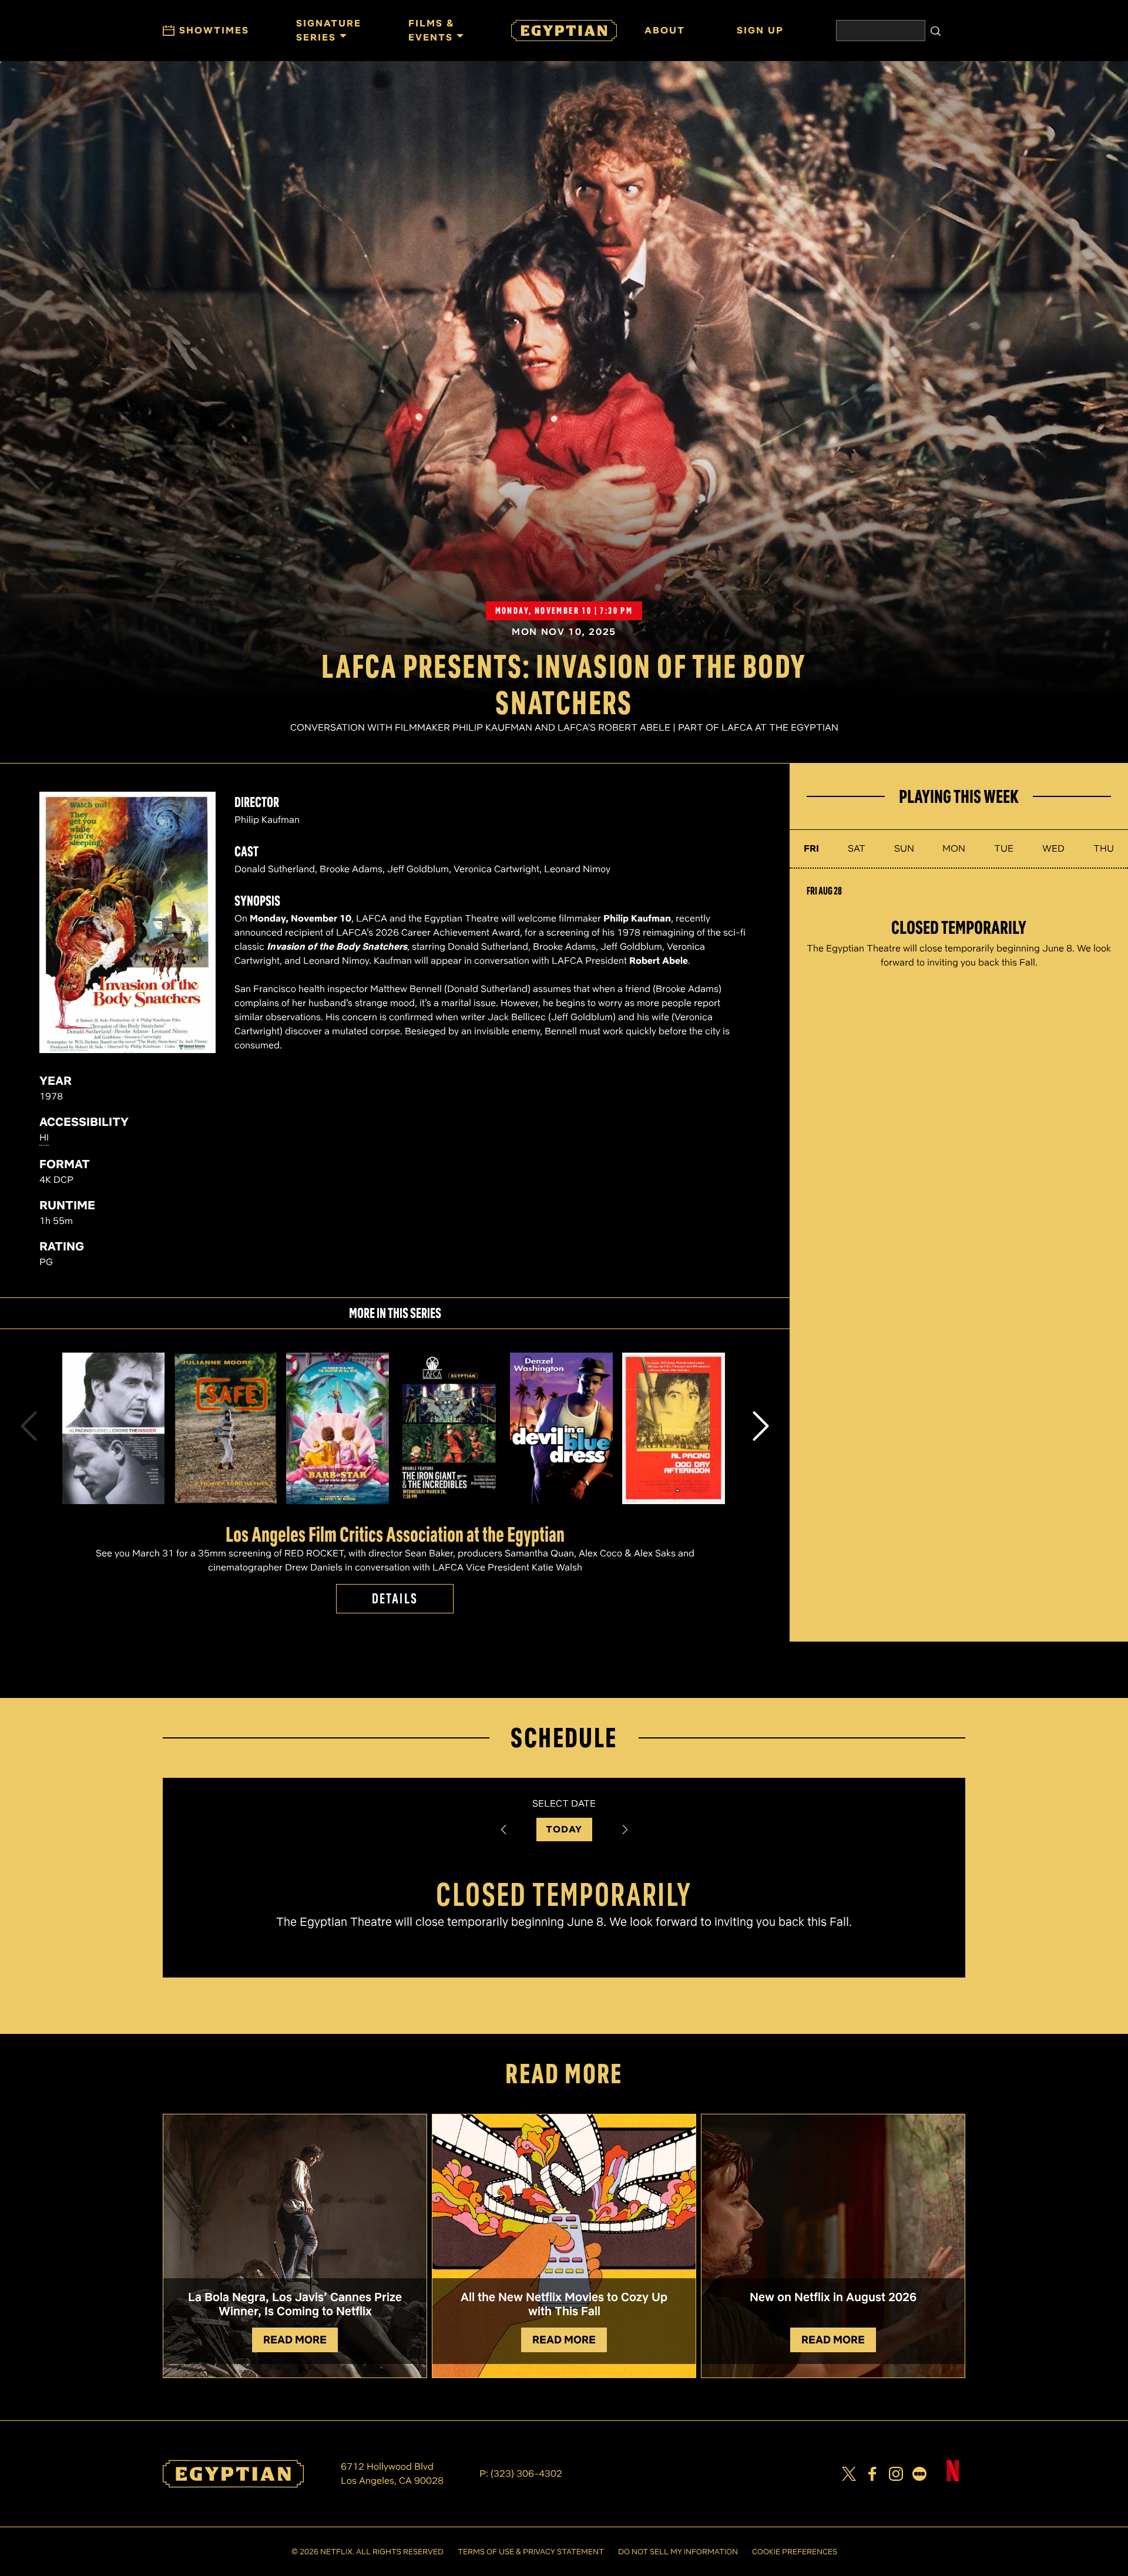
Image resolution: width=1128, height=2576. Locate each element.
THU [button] (1104, 848)
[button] (29, 1428)
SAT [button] (857, 848)
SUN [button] (904, 848)
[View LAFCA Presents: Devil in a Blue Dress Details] (561, 1429)
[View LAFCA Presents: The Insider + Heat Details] (114, 1429)
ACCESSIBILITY (84, 1122)
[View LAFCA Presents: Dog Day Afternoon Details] (674, 1429)
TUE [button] (1004, 848)
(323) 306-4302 (526, 2474)
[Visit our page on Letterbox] (919, 2474)
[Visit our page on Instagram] (896, 2474)
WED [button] (1053, 848)
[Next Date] (625, 1830)
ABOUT (665, 30)
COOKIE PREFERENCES (795, 2552)
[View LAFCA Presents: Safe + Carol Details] (225, 1429)
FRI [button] (811, 848)
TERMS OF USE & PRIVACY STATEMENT (531, 2552)
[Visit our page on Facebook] (872, 2474)
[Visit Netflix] (953, 2480)
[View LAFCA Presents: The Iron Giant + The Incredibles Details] (450, 1429)
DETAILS (395, 1598)
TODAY (564, 1829)
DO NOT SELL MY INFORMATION (678, 2552)
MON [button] (954, 848)
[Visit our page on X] (849, 2474)
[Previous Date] (503, 1830)
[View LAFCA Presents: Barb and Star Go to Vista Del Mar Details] (338, 1429)
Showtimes (214, 30)
